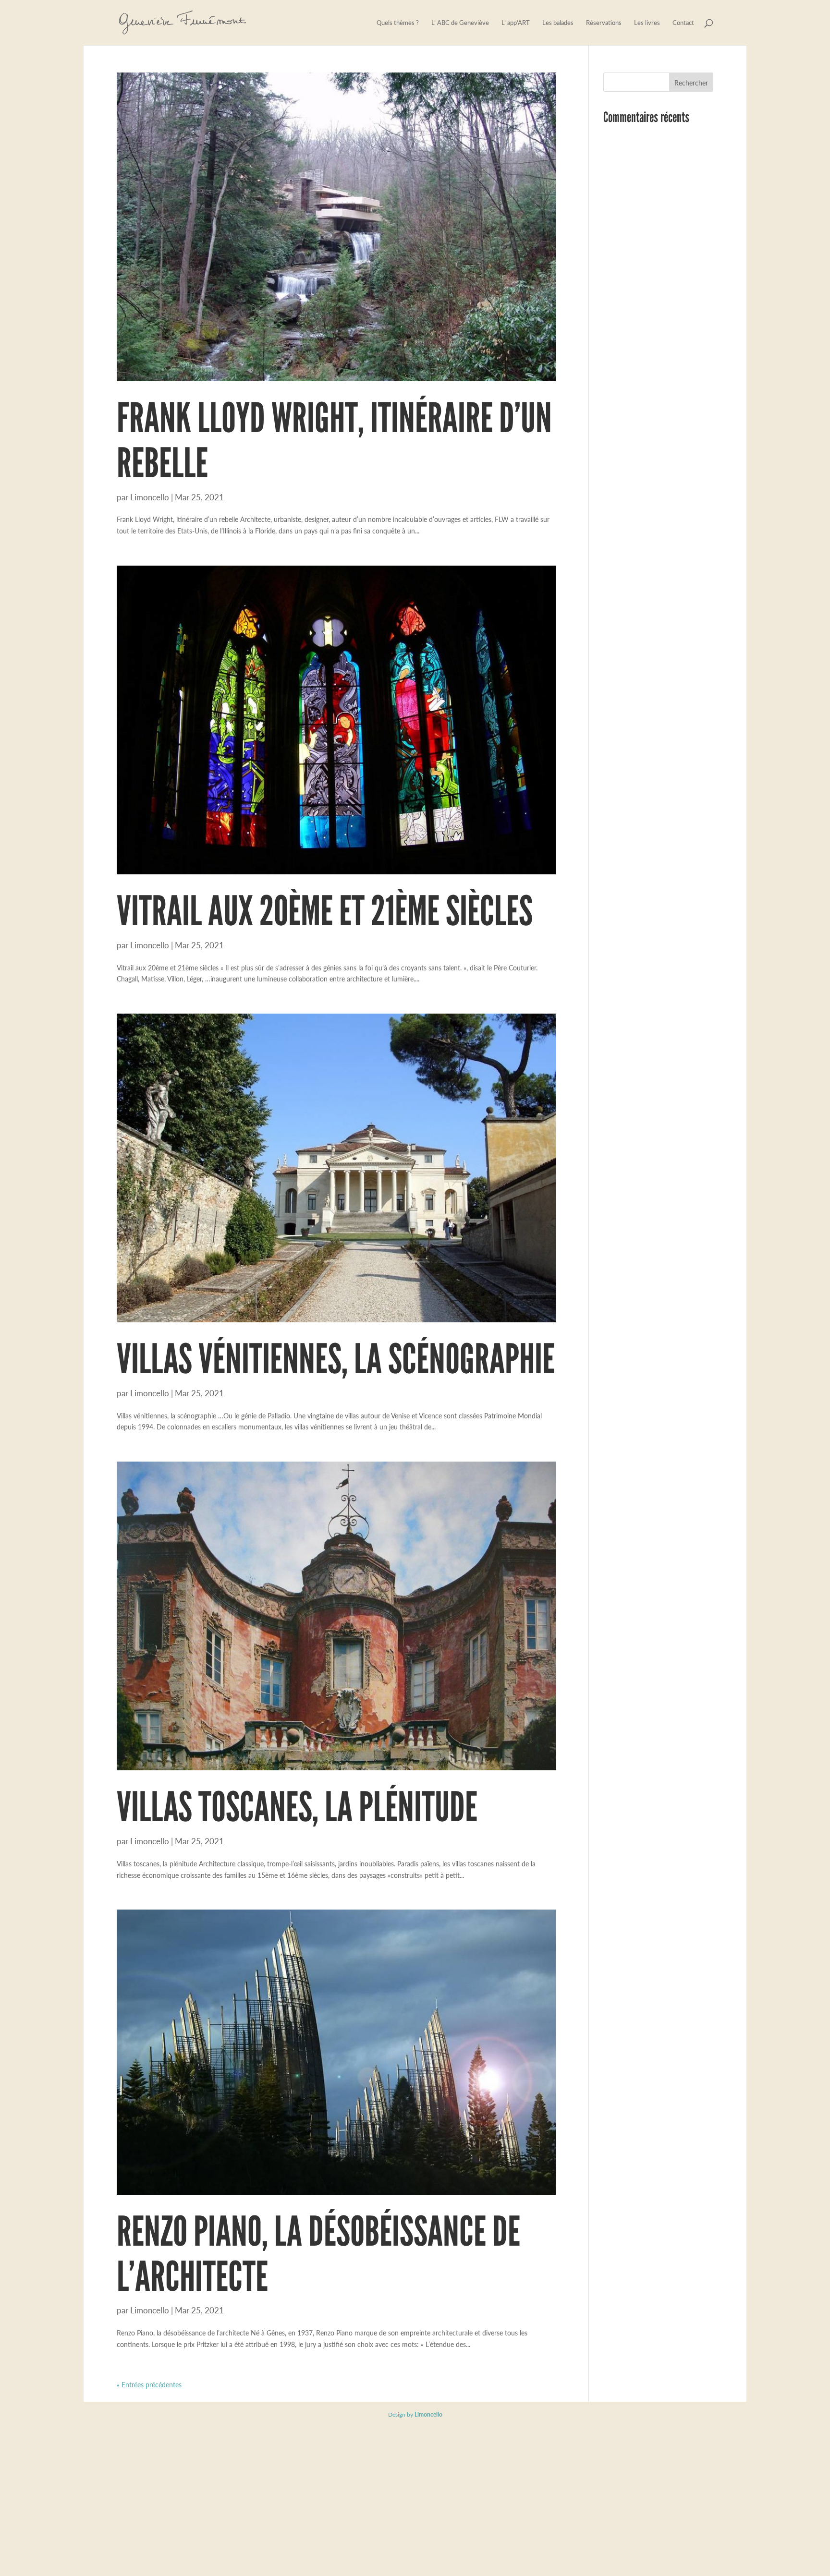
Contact (683, 23)
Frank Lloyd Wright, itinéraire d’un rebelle (334, 440)
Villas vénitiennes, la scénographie (336, 1359)
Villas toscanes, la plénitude (297, 1807)
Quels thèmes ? (398, 23)
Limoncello (150, 497)
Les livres (647, 23)
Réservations (604, 23)
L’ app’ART (516, 23)
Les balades (558, 23)
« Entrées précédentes (149, 2384)
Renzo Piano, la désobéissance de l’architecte (318, 2254)
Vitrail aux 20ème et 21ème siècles (325, 911)
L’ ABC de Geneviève (460, 23)
